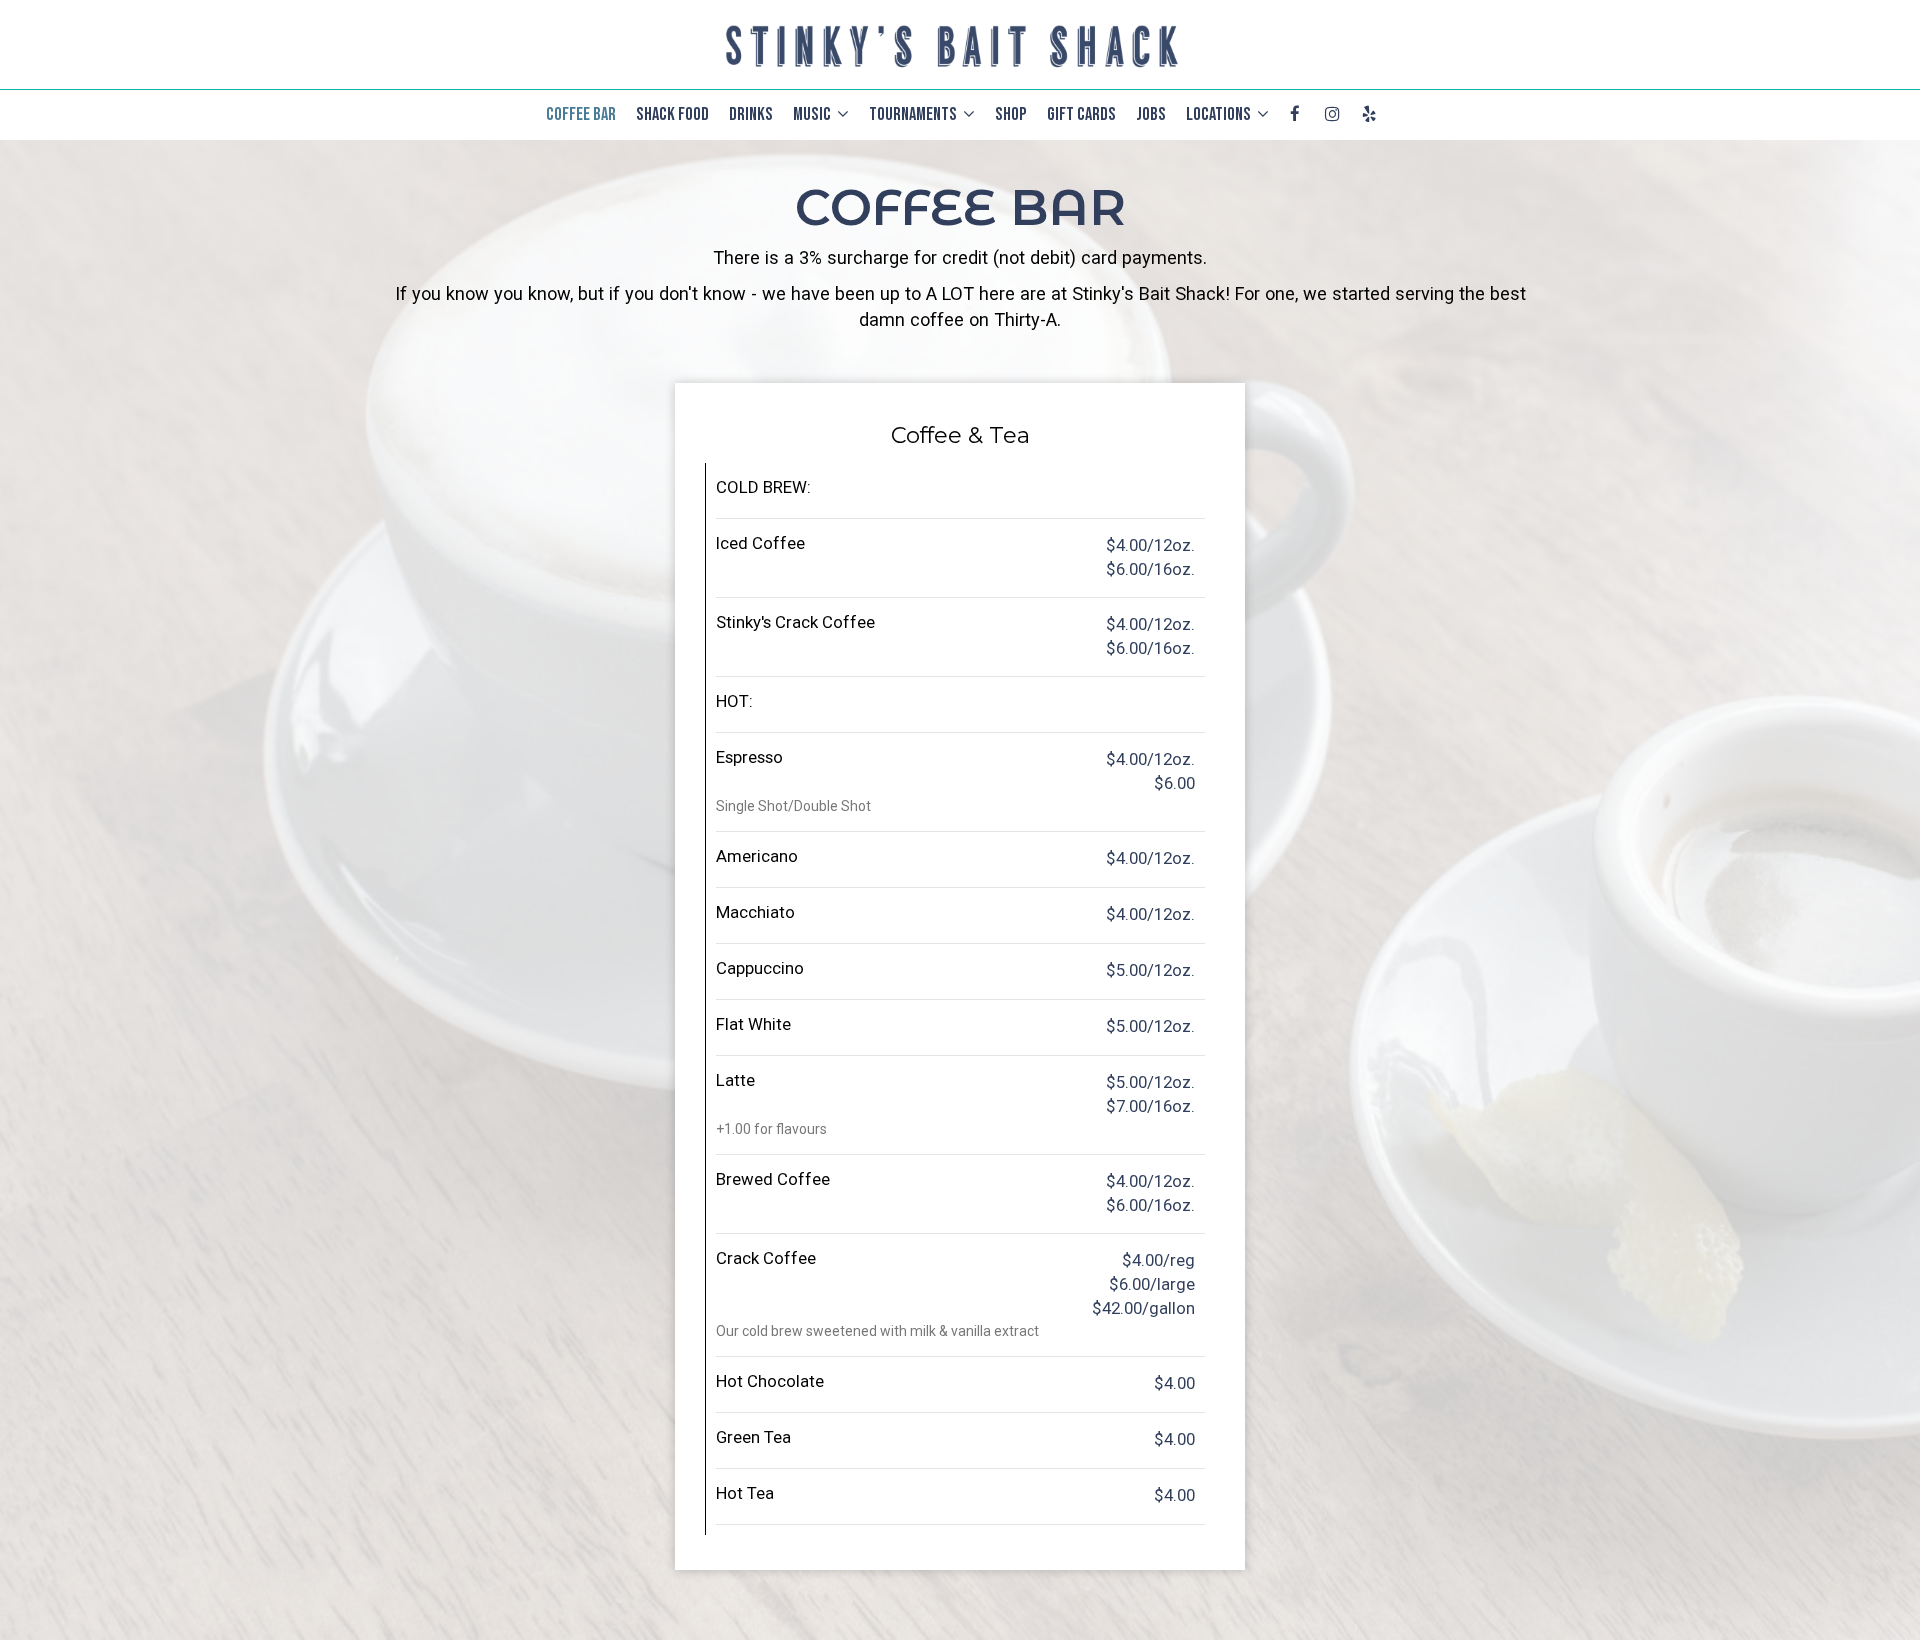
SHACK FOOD (672, 115)
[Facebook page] (1295, 114)
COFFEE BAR (581, 115)
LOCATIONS (1220, 115)
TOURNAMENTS (914, 115)
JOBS (1151, 115)
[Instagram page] (1332, 114)
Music (813, 115)
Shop (1011, 115)
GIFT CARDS (1081, 115)
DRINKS (751, 115)
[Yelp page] (1369, 114)
